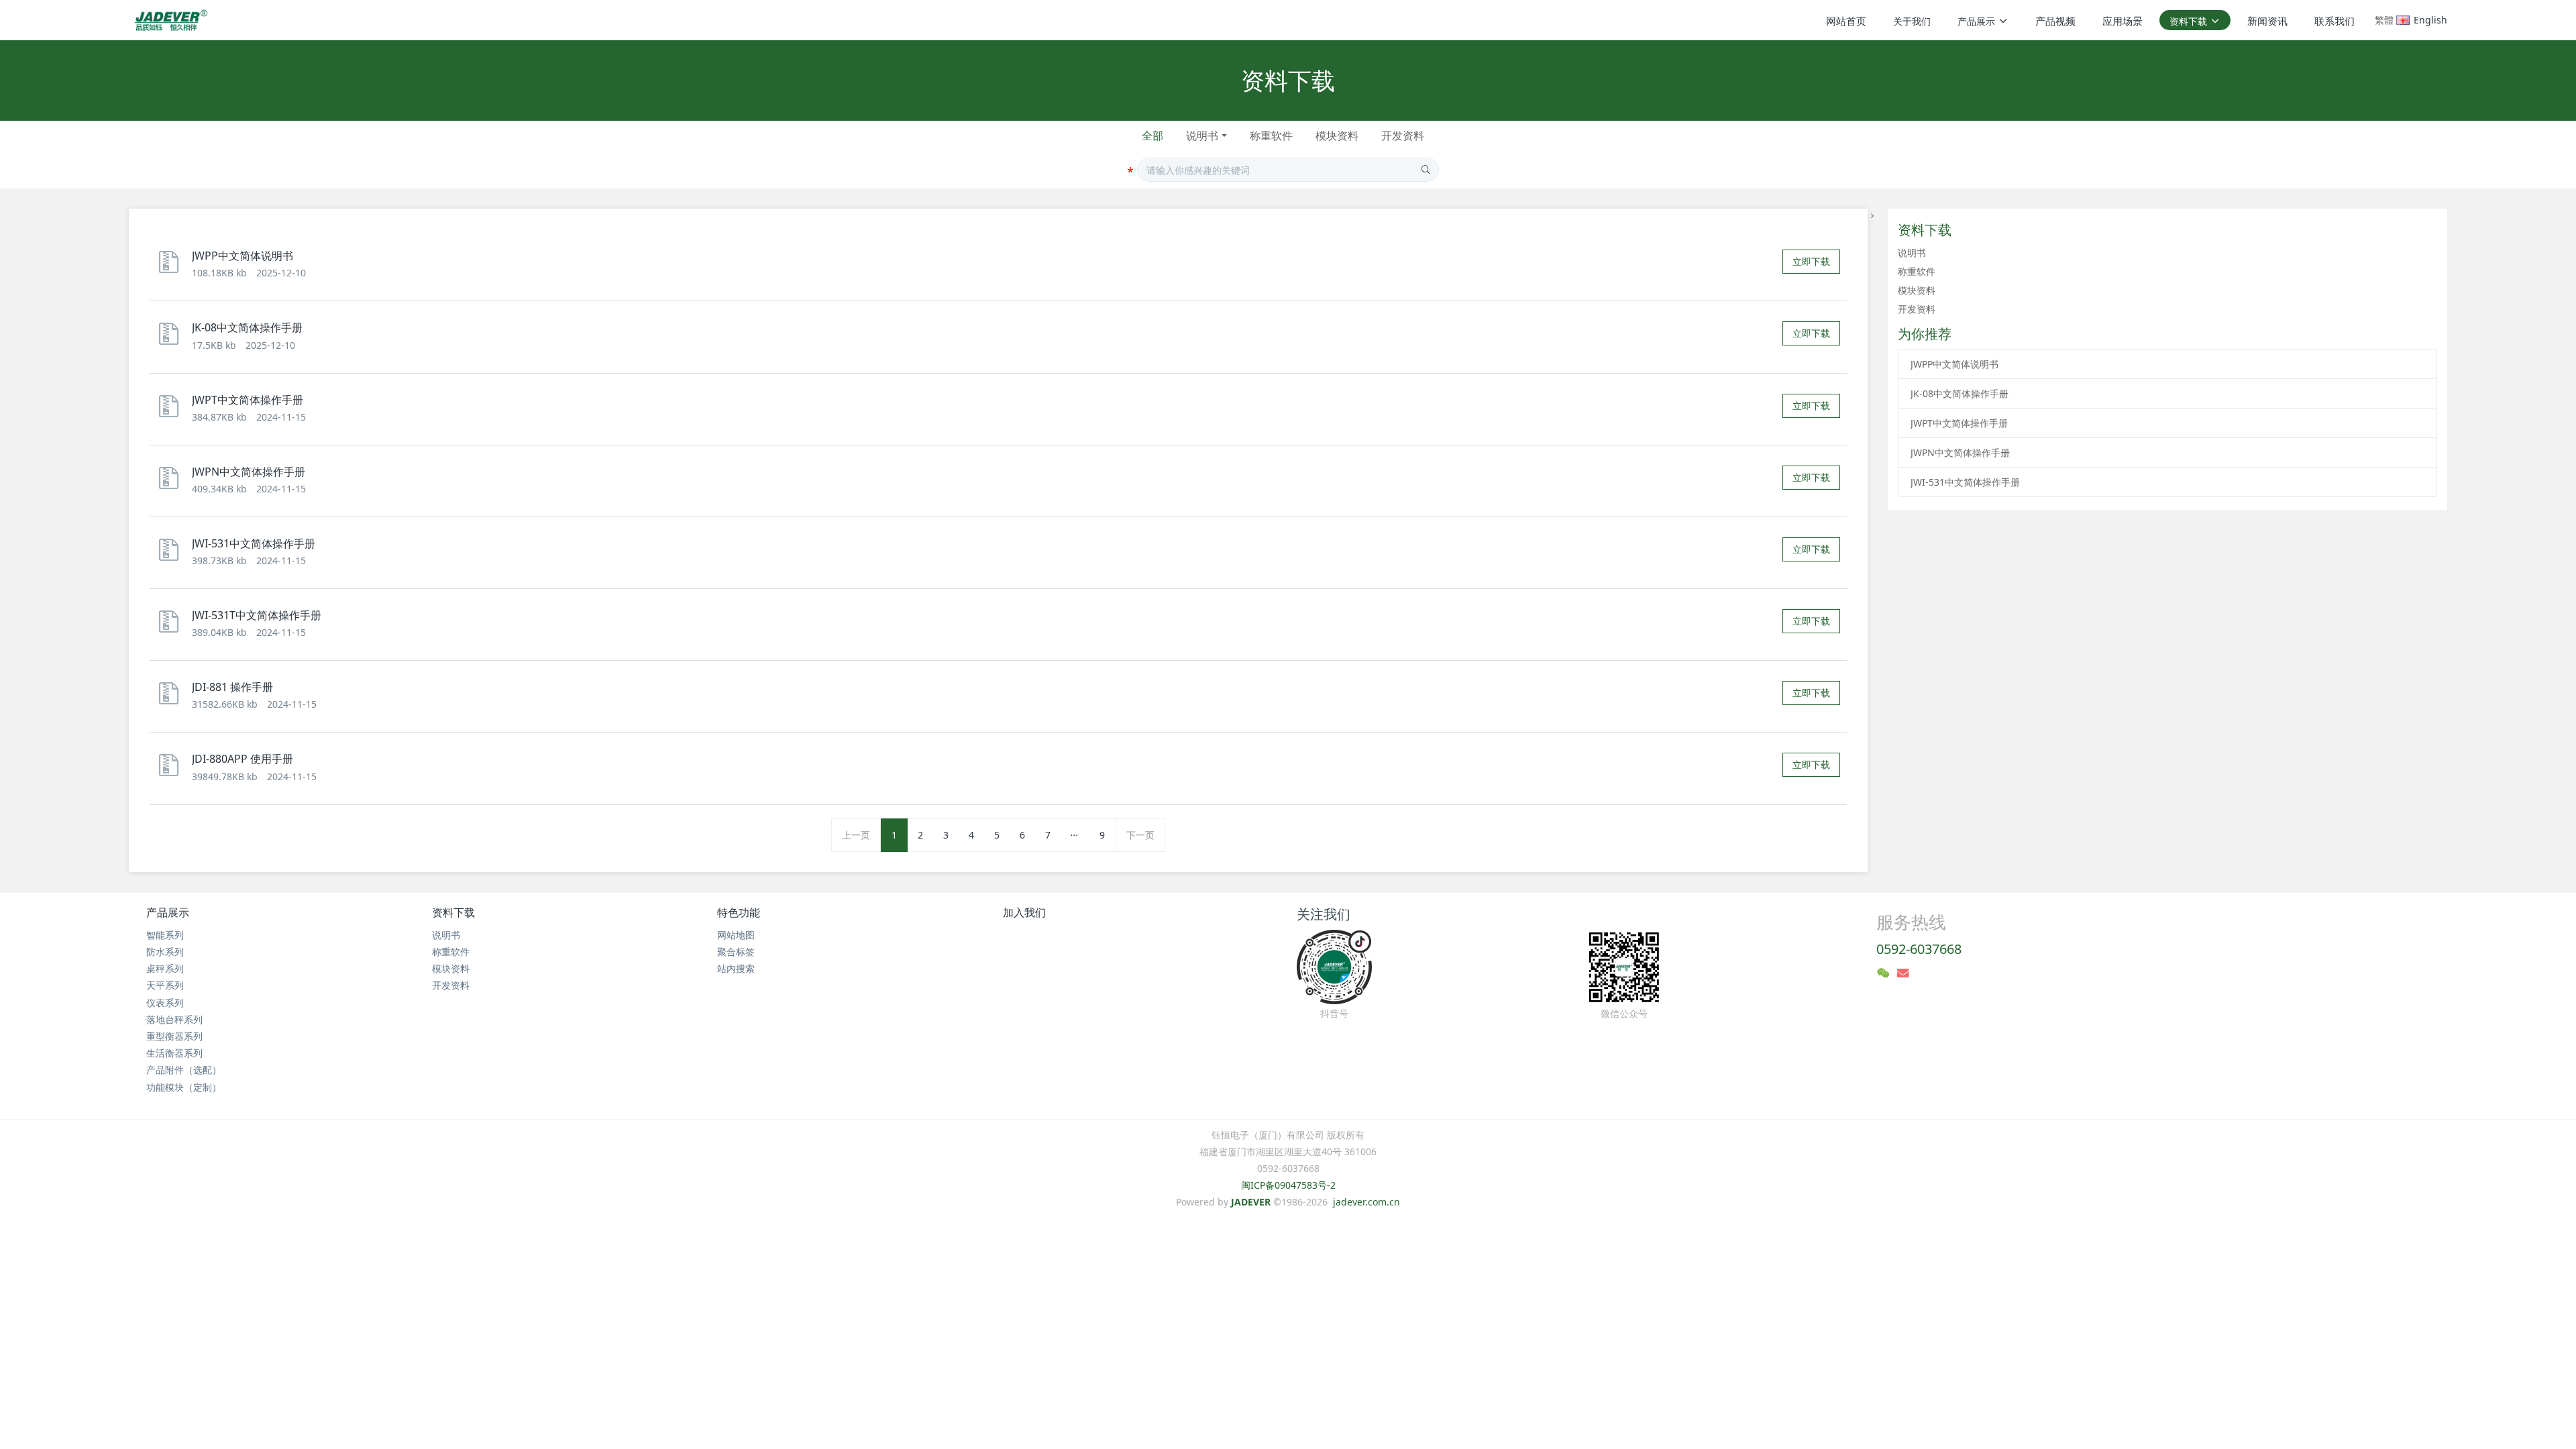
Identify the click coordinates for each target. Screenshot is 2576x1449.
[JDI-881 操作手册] (172, 699)
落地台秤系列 (174, 1019)
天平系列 (165, 985)
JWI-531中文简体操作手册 (1965, 482)
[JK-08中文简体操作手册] (172, 340)
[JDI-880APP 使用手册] (172, 771)
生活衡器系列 (174, 1053)
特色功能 (739, 912)
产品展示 (168, 912)
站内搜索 (736, 968)
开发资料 (1403, 136)
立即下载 (1811, 261)
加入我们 (1024, 912)
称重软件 (1271, 136)
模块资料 (1337, 136)
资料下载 (453, 912)
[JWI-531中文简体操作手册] (172, 556)
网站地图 (736, 935)
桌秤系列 (165, 968)
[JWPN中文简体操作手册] (172, 484)
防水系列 (165, 952)
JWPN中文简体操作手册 (1960, 452)
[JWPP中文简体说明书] (172, 268)
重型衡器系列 (174, 1036)
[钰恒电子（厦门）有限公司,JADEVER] (169, 20)
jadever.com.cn (1366, 1202)
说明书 (1202, 136)
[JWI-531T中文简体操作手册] (172, 628)
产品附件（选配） (184, 1070)
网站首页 (1846, 21)
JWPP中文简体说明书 (1954, 364)
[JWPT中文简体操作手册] (172, 412)
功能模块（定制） (184, 1087)
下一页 (1140, 835)
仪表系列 (165, 1003)
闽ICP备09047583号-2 (1288, 1185)
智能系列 (165, 935)
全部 (1152, 136)
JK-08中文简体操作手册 (1960, 393)
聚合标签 (736, 952)
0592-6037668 (1919, 949)
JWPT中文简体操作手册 (1959, 423)
